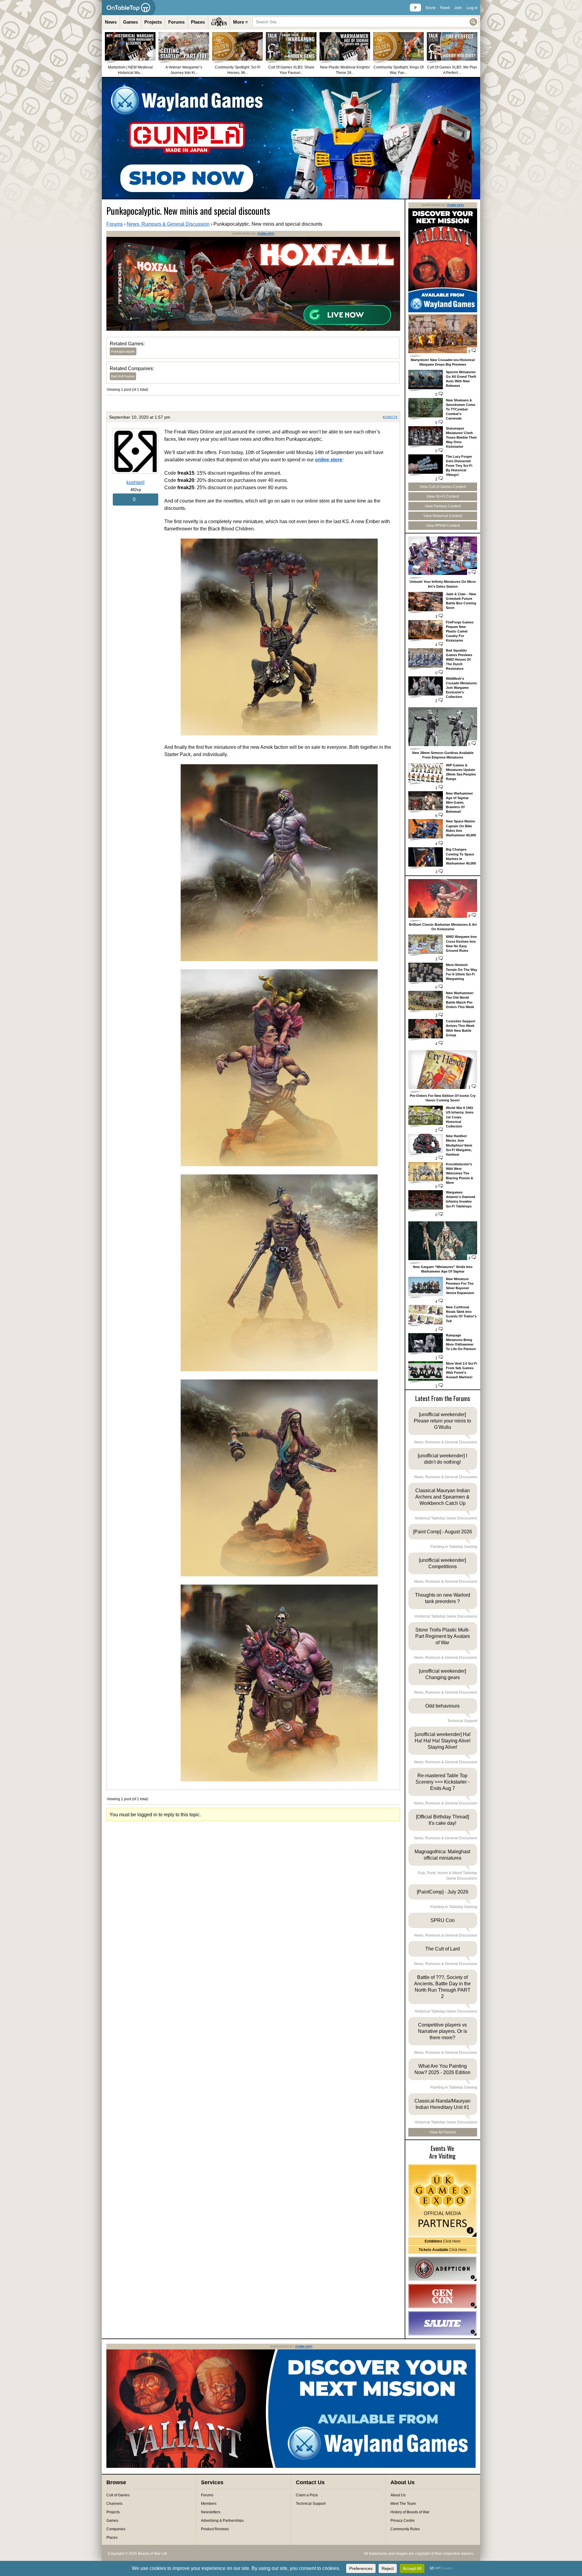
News (111, 22)
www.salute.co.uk (442, 2323)
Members (209, 2504)
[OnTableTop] (129, 8)
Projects (153, 22)
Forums (176, 22)
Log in (472, 8)
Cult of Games (118, 2495)
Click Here (443, 2241)
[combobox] (366, 22)
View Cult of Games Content (443, 487)
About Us (398, 2495)
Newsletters (211, 2512)
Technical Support (311, 2504)
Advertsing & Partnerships (222, 2521)
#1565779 (390, 417)
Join (458, 8)
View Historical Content (443, 516)
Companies (116, 2529)
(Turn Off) (266, 234)
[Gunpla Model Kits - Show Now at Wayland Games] (291, 138)
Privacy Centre (403, 2521)
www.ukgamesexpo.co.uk (442, 2201)
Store (430, 8)
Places (198, 22)
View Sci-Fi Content (443, 496)
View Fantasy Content (443, 506)
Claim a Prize (307, 2495)
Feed (445, 8)
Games (130, 22)
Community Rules (405, 2529)
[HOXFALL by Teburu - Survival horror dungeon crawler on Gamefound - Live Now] (253, 330)
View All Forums (443, 2132)
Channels (114, 2504)
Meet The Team (403, 2504)
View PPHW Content (443, 526)
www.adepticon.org (442, 2269)
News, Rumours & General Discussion (168, 224)
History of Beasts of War (410, 2512)
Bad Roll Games (123, 376)
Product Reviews (215, 2529)
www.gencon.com (442, 2296)
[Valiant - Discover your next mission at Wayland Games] (443, 311)
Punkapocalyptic (123, 351)
